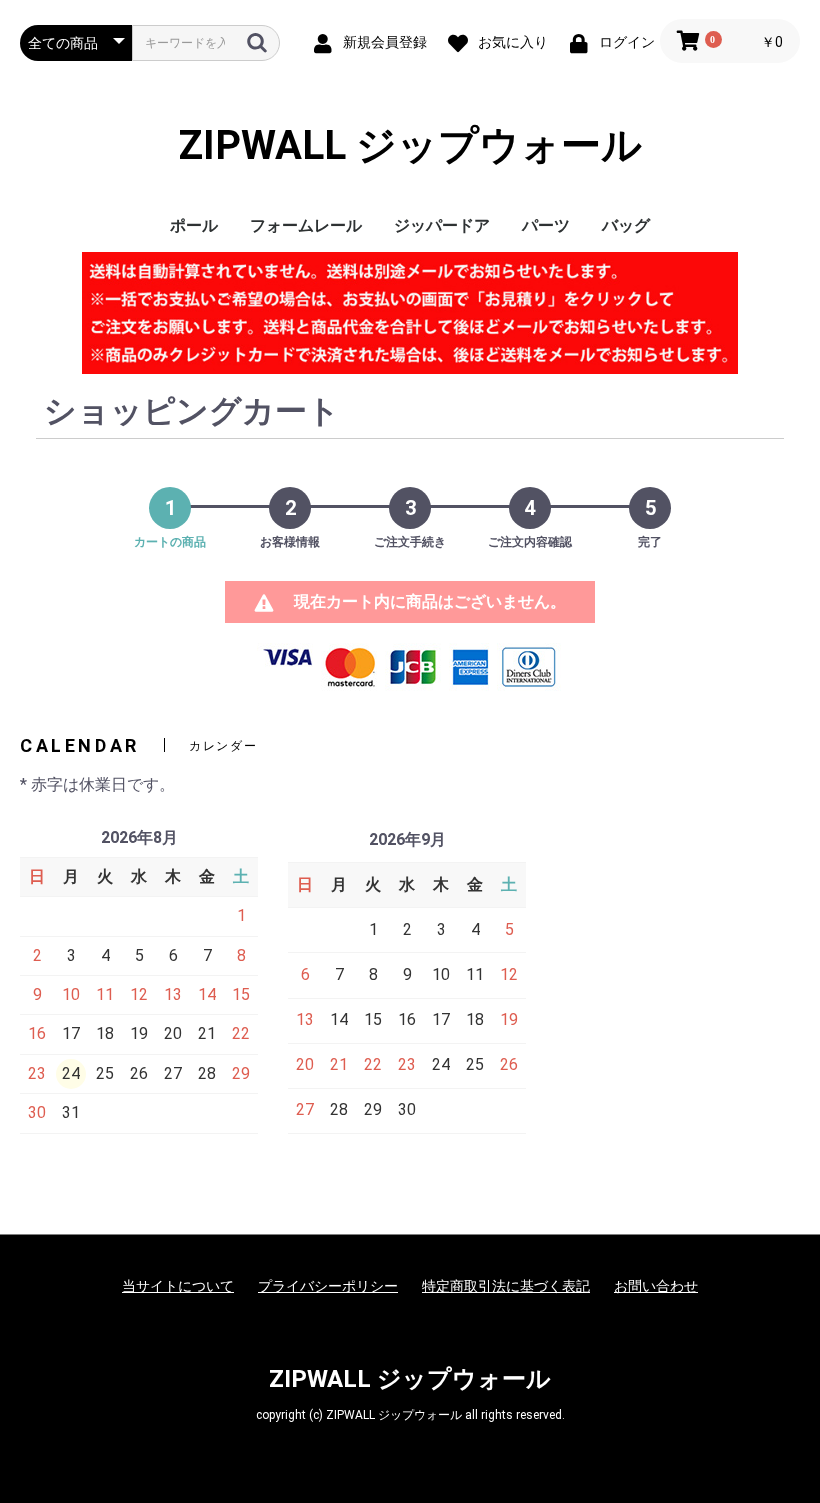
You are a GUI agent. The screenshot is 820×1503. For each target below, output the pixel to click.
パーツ (546, 225)
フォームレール (306, 225)
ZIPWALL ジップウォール (410, 145)
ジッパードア (442, 225)
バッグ (626, 225)
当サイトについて (178, 1286)
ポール (194, 225)
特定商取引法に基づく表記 (506, 1286)
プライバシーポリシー (328, 1286)
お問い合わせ (656, 1286)
